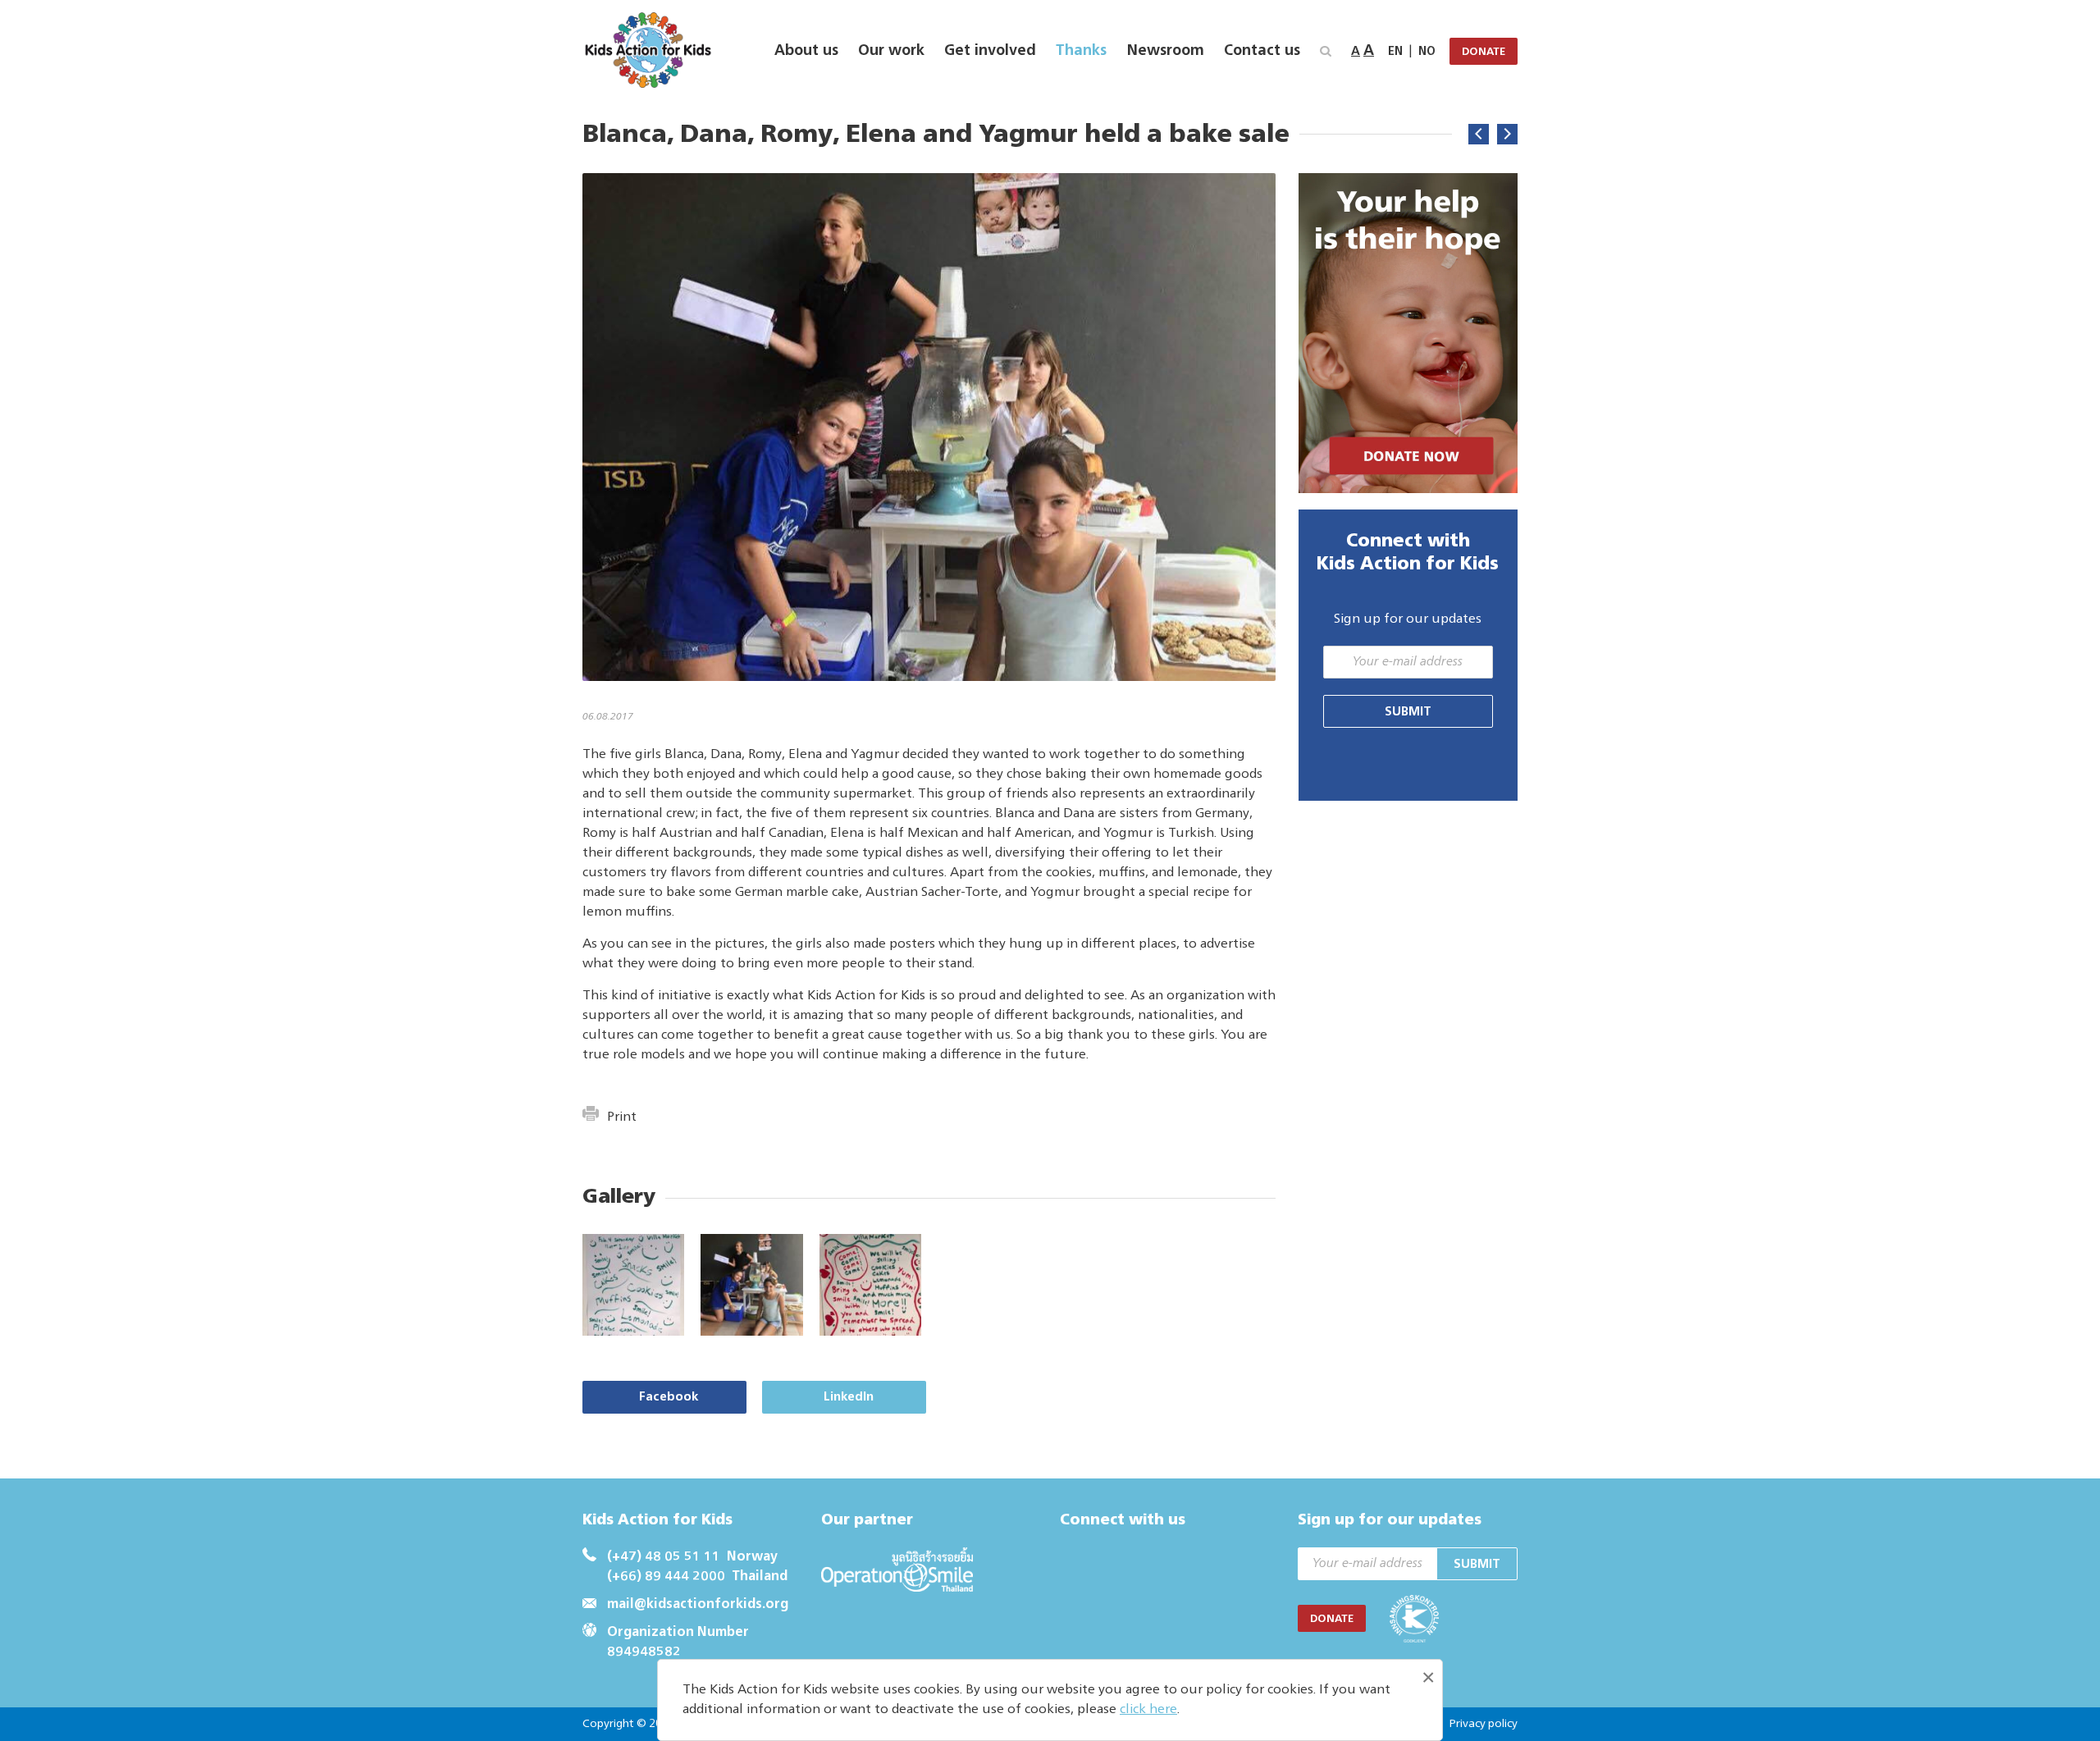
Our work (891, 51)
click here (1148, 1710)
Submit (1408, 712)
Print (622, 1117)
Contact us (1262, 51)
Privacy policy (1483, 1724)
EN (1395, 52)
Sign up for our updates (1408, 619)
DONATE (1484, 52)
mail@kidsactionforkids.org (698, 1605)
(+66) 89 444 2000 (666, 1577)
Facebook (669, 1397)
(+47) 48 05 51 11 (664, 1557)
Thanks (1081, 51)
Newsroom (1165, 51)
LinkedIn (849, 1397)
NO (1427, 52)
